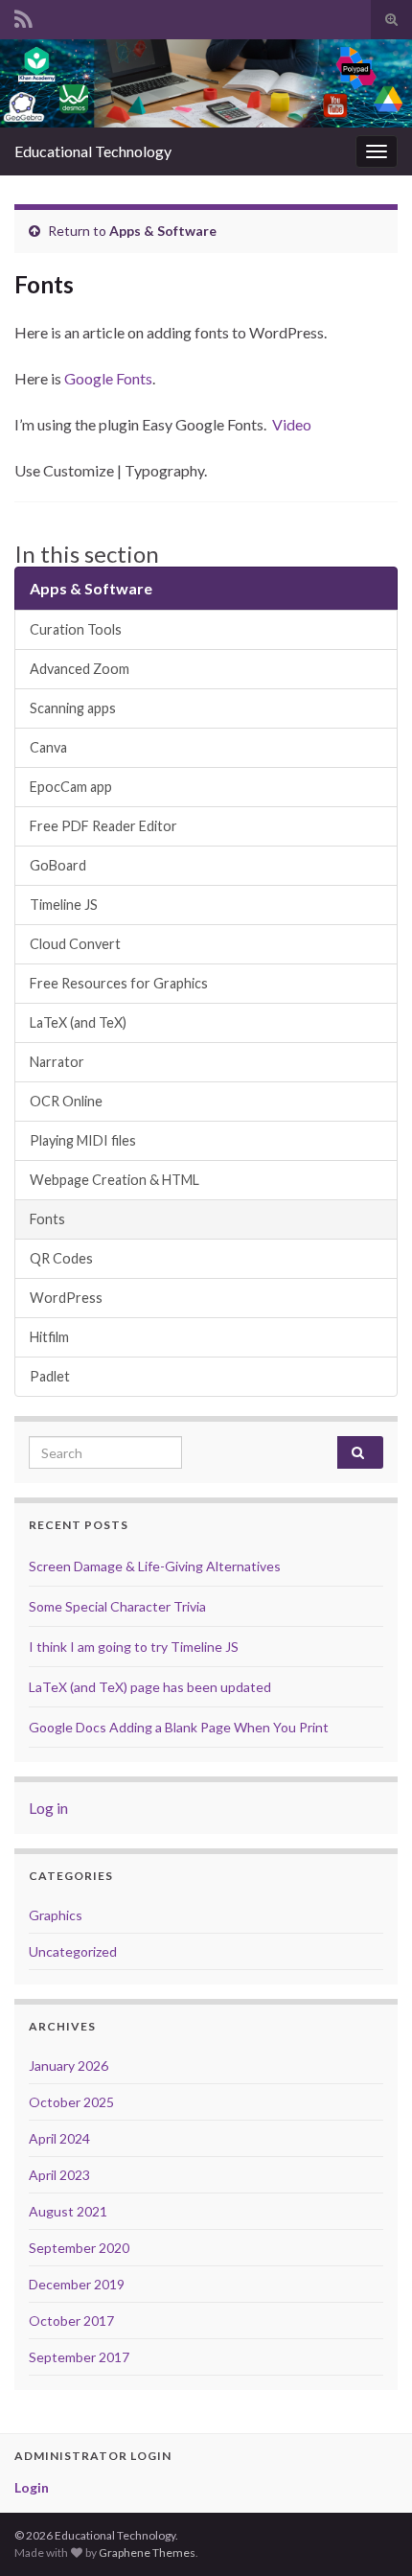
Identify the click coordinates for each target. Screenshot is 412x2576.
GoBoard (58, 865)
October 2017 (71, 2321)
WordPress (66, 1298)
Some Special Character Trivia (117, 1606)
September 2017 (79, 2357)
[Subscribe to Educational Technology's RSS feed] (23, 16)
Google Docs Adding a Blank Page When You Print (179, 1727)
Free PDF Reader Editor (103, 826)
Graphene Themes (147, 2553)
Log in (48, 1808)
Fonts (47, 1219)
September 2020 (79, 2248)
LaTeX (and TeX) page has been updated (150, 1687)
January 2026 (69, 2065)
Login (32, 2487)
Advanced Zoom (80, 669)
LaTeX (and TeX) (78, 1022)
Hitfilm (49, 1337)
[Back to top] (369, 2533)
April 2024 (59, 2138)
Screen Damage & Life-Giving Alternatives (155, 1566)
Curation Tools (76, 629)
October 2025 (71, 2102)
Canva (48, 747)
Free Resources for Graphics (119, 983)
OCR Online (66, 1101)
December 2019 (77, 2284)
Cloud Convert (75, 944)
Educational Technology (93, 151)
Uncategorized (73, 1951)
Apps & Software (163, 231)
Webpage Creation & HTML (114, 1180)
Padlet (50, 1376)
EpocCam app (71, 787)
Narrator (57, 1062)
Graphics (56, 1915)
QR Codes (61, 1258)
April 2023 (59, 2175)
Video (292, 424)
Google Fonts (108, 378)
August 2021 (68, 2211)
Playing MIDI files (83, 1140)
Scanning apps (73, 708)
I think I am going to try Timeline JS (134, 1647)
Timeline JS (64, 905)
